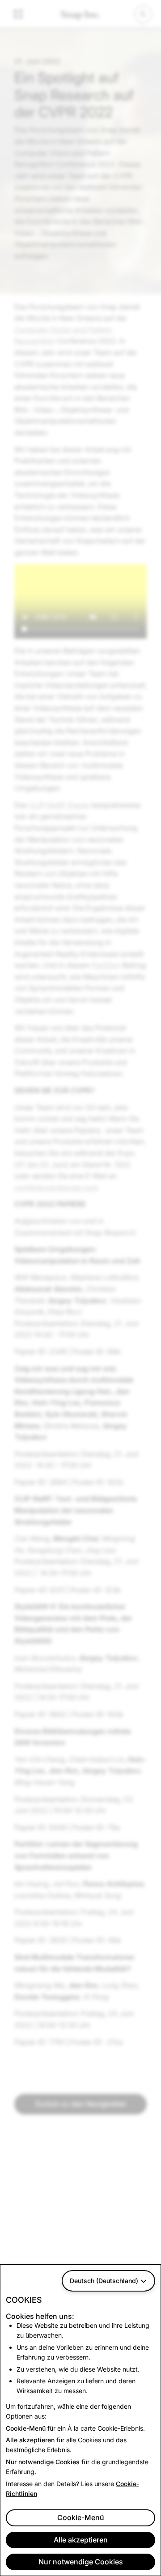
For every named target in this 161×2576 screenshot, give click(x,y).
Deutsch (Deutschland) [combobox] (104, 2281)
